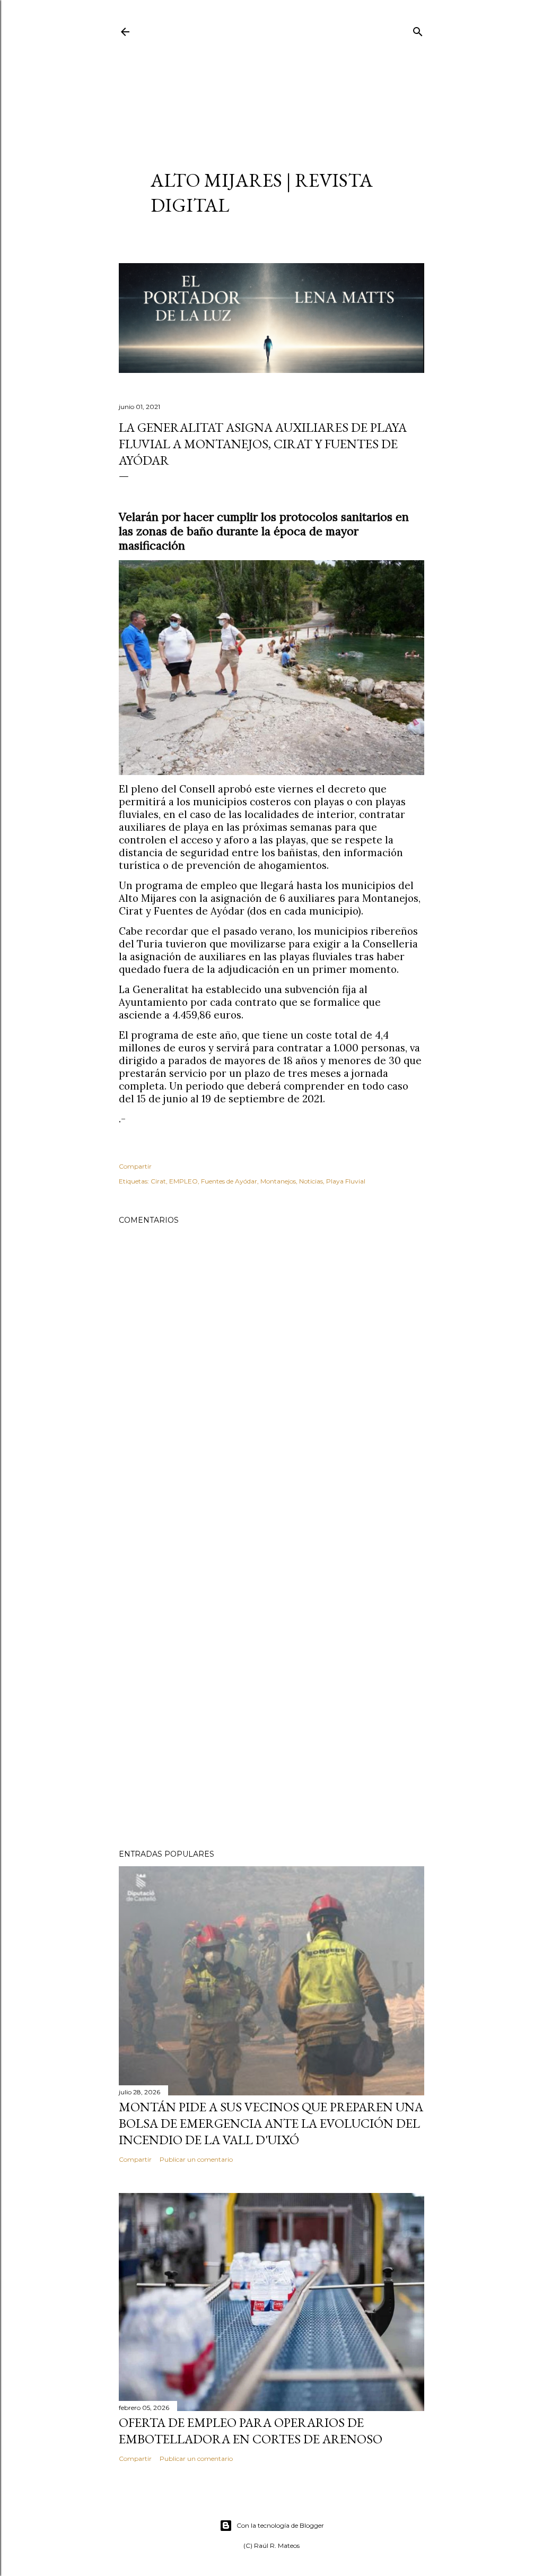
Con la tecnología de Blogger (280, 2525)
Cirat (158, 1181)
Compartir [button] (135, 1166)
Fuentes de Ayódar (229, 1181)
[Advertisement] (271, 93)
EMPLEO (183, 1181)
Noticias (311, 1181)
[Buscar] (418, 29)
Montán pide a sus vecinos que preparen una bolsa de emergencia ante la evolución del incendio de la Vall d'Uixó (271, 2123)
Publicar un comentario (196, 2159)
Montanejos (278, 1181)
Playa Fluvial (346, 1181)
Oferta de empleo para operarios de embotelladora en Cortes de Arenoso (251, 2431)
